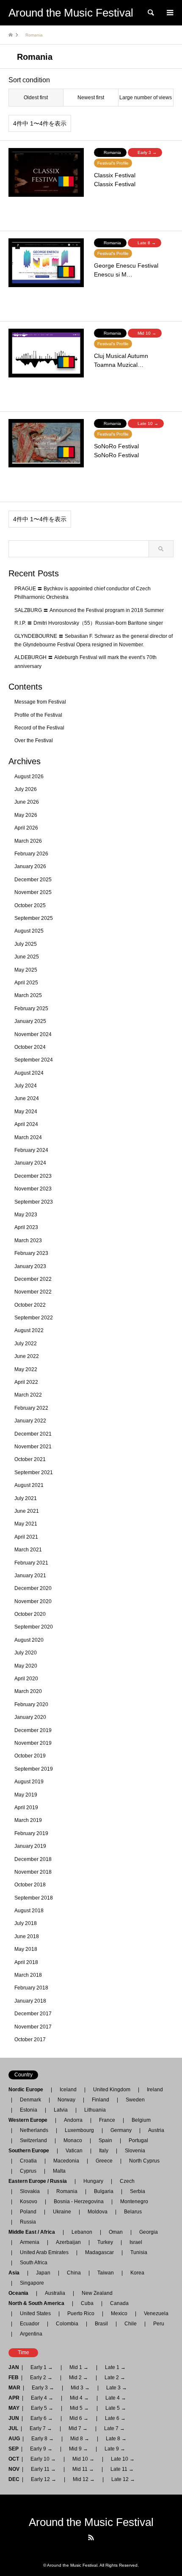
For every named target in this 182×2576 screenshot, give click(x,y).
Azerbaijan (68, 2242)
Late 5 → (116, 2408)
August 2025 (29, 931)
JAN (14, 2367)
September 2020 (34, 1627)
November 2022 (33, 1292)
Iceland (68, 2090)
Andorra (73, 2120)
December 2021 (33, 1434)
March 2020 (28, 1691)
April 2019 (26, 1808)
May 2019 (26, 1795)
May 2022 (26, 1369)
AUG (14, 2439)
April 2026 (26, 828)
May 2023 (26, 1215)
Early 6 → (42, 2418)
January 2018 (30, 2001)
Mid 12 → (84, 2479)
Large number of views (146, 98)
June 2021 (27, 1511)
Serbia (138, 2191)
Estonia (29, 2110)
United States (35, 2313)
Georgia (149, 2232)
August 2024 (29, 1073)
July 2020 (26, 1653)
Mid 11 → (83, 2469)
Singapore (32, 2283)
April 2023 (26, 1227)
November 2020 (33, 1601)
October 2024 (30, 1047)
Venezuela (156, 2313)
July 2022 (26, 1344)
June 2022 (27, 1356)
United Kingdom (112, 2090)
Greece (104, 2161)
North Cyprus (144, 2161)
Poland (28, 2212)
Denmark (30, 2100)
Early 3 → (43, 2388)
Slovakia (30, 2191)
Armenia (30, 2242)
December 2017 (33, 2014)
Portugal (138, 2140)
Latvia (61, 2110)
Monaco (73, 2140)
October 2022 (30, 1305)
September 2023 (34, 1202)
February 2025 (31, 1009)
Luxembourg (79, 2130)
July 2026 (26, 789)
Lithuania (95, 2110)
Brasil (101, 2324)
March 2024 (28, 1137)
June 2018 (27, 1936)
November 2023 (33, 1189)
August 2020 (29, 1640)
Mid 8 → (80, 2439)
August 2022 (29, 1330)
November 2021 (33, 1447)
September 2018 (34, 1898)
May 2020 (26, 1666)
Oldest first (36, 98)
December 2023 (33, 1176)
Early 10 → (43, 2459)
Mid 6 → (79, 2418)
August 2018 (29, 1911)
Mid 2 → (79, 2378)
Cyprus (28, 2171)
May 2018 (26, 1949)
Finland (101, 2100)
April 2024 (26, 1124)
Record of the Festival (39, 728)
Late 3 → (117, 2388)
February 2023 (31, 1253)
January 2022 (30, 1421)
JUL (13, 2428)
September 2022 (34, 1318)
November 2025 (33, 892)
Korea (137, 2273)
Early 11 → (43, 2469)
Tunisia (139, 2252)
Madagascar (99, 2252)
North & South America (39, 2303)
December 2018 (33, 1859)
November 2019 (33, 1743)
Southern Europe (31, 2151)
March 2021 (28, 1550)
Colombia (67, 2324)
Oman (116, 2232)
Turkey (105, 2242)
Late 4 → (116, 2398)
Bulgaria (104, 2191)
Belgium (141, 2120)
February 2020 (31, 1704)
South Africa (34, 2263)
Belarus (133, 2212)
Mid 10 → (83, 2459)
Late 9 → (115, 2449)
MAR (14, 2388)
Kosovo (29, 2202)
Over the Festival (34, 740)
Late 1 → (115, 2367)
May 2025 (26, 970)
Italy (104, 2151)
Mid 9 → (79, 2449)
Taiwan (106, 2273)
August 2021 (29, 1485)
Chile (131, 2324)
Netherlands (34, 2130)
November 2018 (33, 1872)
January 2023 (30, 1266)
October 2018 (30, 1885)
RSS (91, 2537)
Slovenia (135, 2151)
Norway (66, 2100)
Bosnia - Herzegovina (79, 2202)
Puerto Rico (81, 2313)
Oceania (21, 2293)
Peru (159, 2324)
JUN (14, 2418)
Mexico (119, 2313)
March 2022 (28, 1395)
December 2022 (33, 1279)
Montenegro (134, 2202)
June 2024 (27, 1098)
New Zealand (97, 2293)
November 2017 (33, 2027)
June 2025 (27, 957)
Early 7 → (41, 2428)
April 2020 (26, 1679)
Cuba (87, 2303)
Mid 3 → (80, 2388)
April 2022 (26, 1382)
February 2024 (31, 1150)
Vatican (74, 2151)
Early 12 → (44, 2479)
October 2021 (30, 1459)
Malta (59, 2171)
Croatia (28, 2161)
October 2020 (30, 1614)
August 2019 (29, 1782)
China (74, 2273)
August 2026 (29, 777)
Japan (43, 2273)
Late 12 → (123, 2479)
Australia (55, 2293)
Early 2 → (41, 2378)
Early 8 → (43, 2439)
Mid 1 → (79, 2367)
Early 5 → (42, 2408)
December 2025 (33, 880)
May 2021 (26, 1524)
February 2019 (31, 1833)
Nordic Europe (28, 2090)
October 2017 (30, 2040)
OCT (14, 2459)
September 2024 (34, 1060)
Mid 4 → (79, 2398)
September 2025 (34, 918)
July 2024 (26, 1086)
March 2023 (28, 1241)
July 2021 (26, 1498)
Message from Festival (40, 702)
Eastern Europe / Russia (40, 2181)
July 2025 (26, 944)
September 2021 (34, 1472)
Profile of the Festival (38, 715)
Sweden (135, 2100)
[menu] (169, 13)
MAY (14, 2408)
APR (14, 2398)
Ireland (155, 2090)
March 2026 (28, 841)
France (107, 2120)
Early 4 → (42, 2398)
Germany (121, 2130)
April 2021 (26, 1537)
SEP (14, 2449)
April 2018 (26, 1962)
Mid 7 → (78, 2428)
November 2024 (33, 1034)
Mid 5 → (79, 2408)
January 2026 (30, 866)
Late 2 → (115, 2378)
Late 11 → (122, 2469)
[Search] (150, 13)
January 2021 (30, 1576)
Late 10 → (123, 2459)
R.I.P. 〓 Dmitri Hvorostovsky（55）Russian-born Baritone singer (89, 623)
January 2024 (30, 1163)
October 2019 (30, 1756)
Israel (136, 2242)
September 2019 (34, 1769)
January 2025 (30, 1021)
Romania (67, 2191)
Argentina (29, 2334)
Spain (105, 2140)
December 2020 (33, 1588)
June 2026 (27, 802)
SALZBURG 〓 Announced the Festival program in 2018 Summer (89, 610)
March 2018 (28, 1975)
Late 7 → (114, 2428)
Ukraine (62, 2212)
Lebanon (82, 2232)
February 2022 (31, 1408)
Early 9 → (41, 2449)
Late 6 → (115, 2418)
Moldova (98, 2212)
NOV (14, 2469)
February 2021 (31, 1563)
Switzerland (33, 2140)
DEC (14, 2479)
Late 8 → (116, 2439)
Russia (28, 2222)
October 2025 (30, 905)
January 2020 (30, 1717)
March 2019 (28, 1820)
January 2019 (30, 1846)
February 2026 (31, 854)
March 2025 (28, 995)
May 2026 (26, 815)
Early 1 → (42, 2367)
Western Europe (30, 2120)
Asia (17, 2273)
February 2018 (31, 1988)
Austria (156, 2130)
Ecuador (30, 2324)
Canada (119, 2303)
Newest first (91, 98)
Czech (127, 2181)
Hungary (93, 2181)
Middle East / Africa (34, 2232)
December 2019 (33, 1730)
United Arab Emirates (44, 2252)
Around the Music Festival (91, 2522)
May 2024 (26, 1112)
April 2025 (26, 983)
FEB (14, 2378)
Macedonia (66, 2161)
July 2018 (26, 1923)
